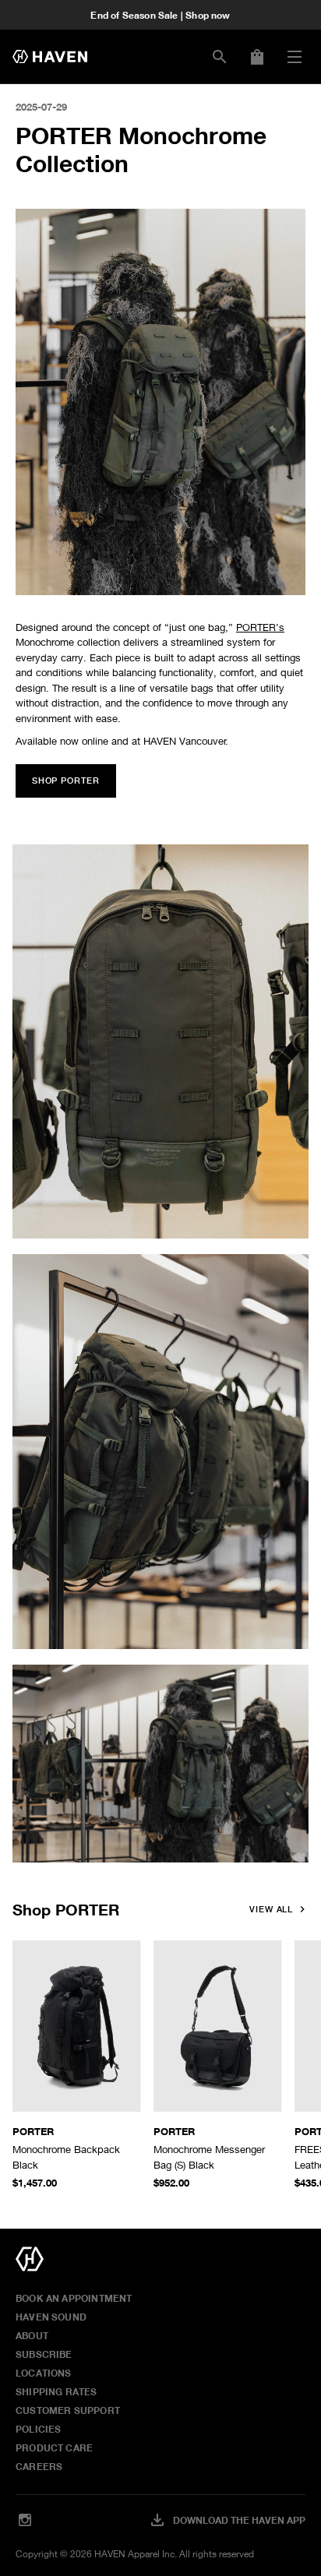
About (32, 2335)
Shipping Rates (56, 2391)
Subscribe (44, 2354)
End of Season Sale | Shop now (160, 15)
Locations (44, 2373)
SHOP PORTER (66, 781)
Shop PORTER (66, 1909)
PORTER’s (260, 627)
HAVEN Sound (51, 2317)
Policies (38, 2429)
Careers (39, 2466)
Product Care (54, 2447)
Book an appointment (74, 2298)
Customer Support (68, 2410)
